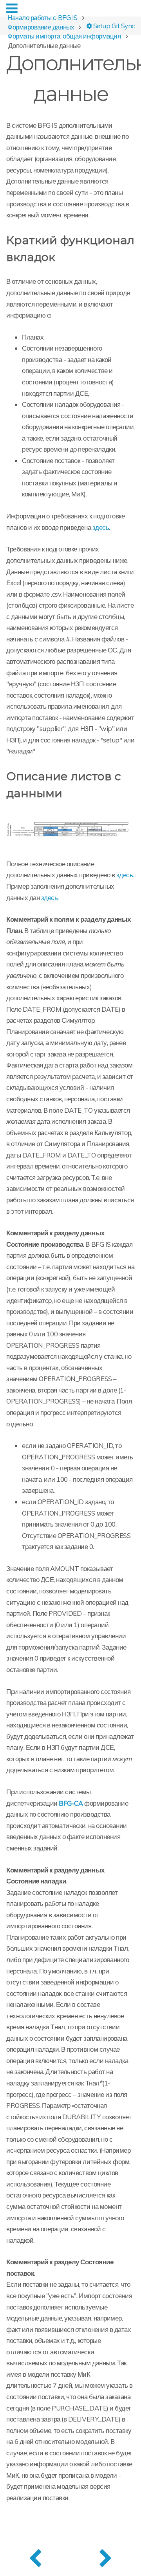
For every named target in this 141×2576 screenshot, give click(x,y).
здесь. (125, 875)
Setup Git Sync (113, 25)
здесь (101, 527)
